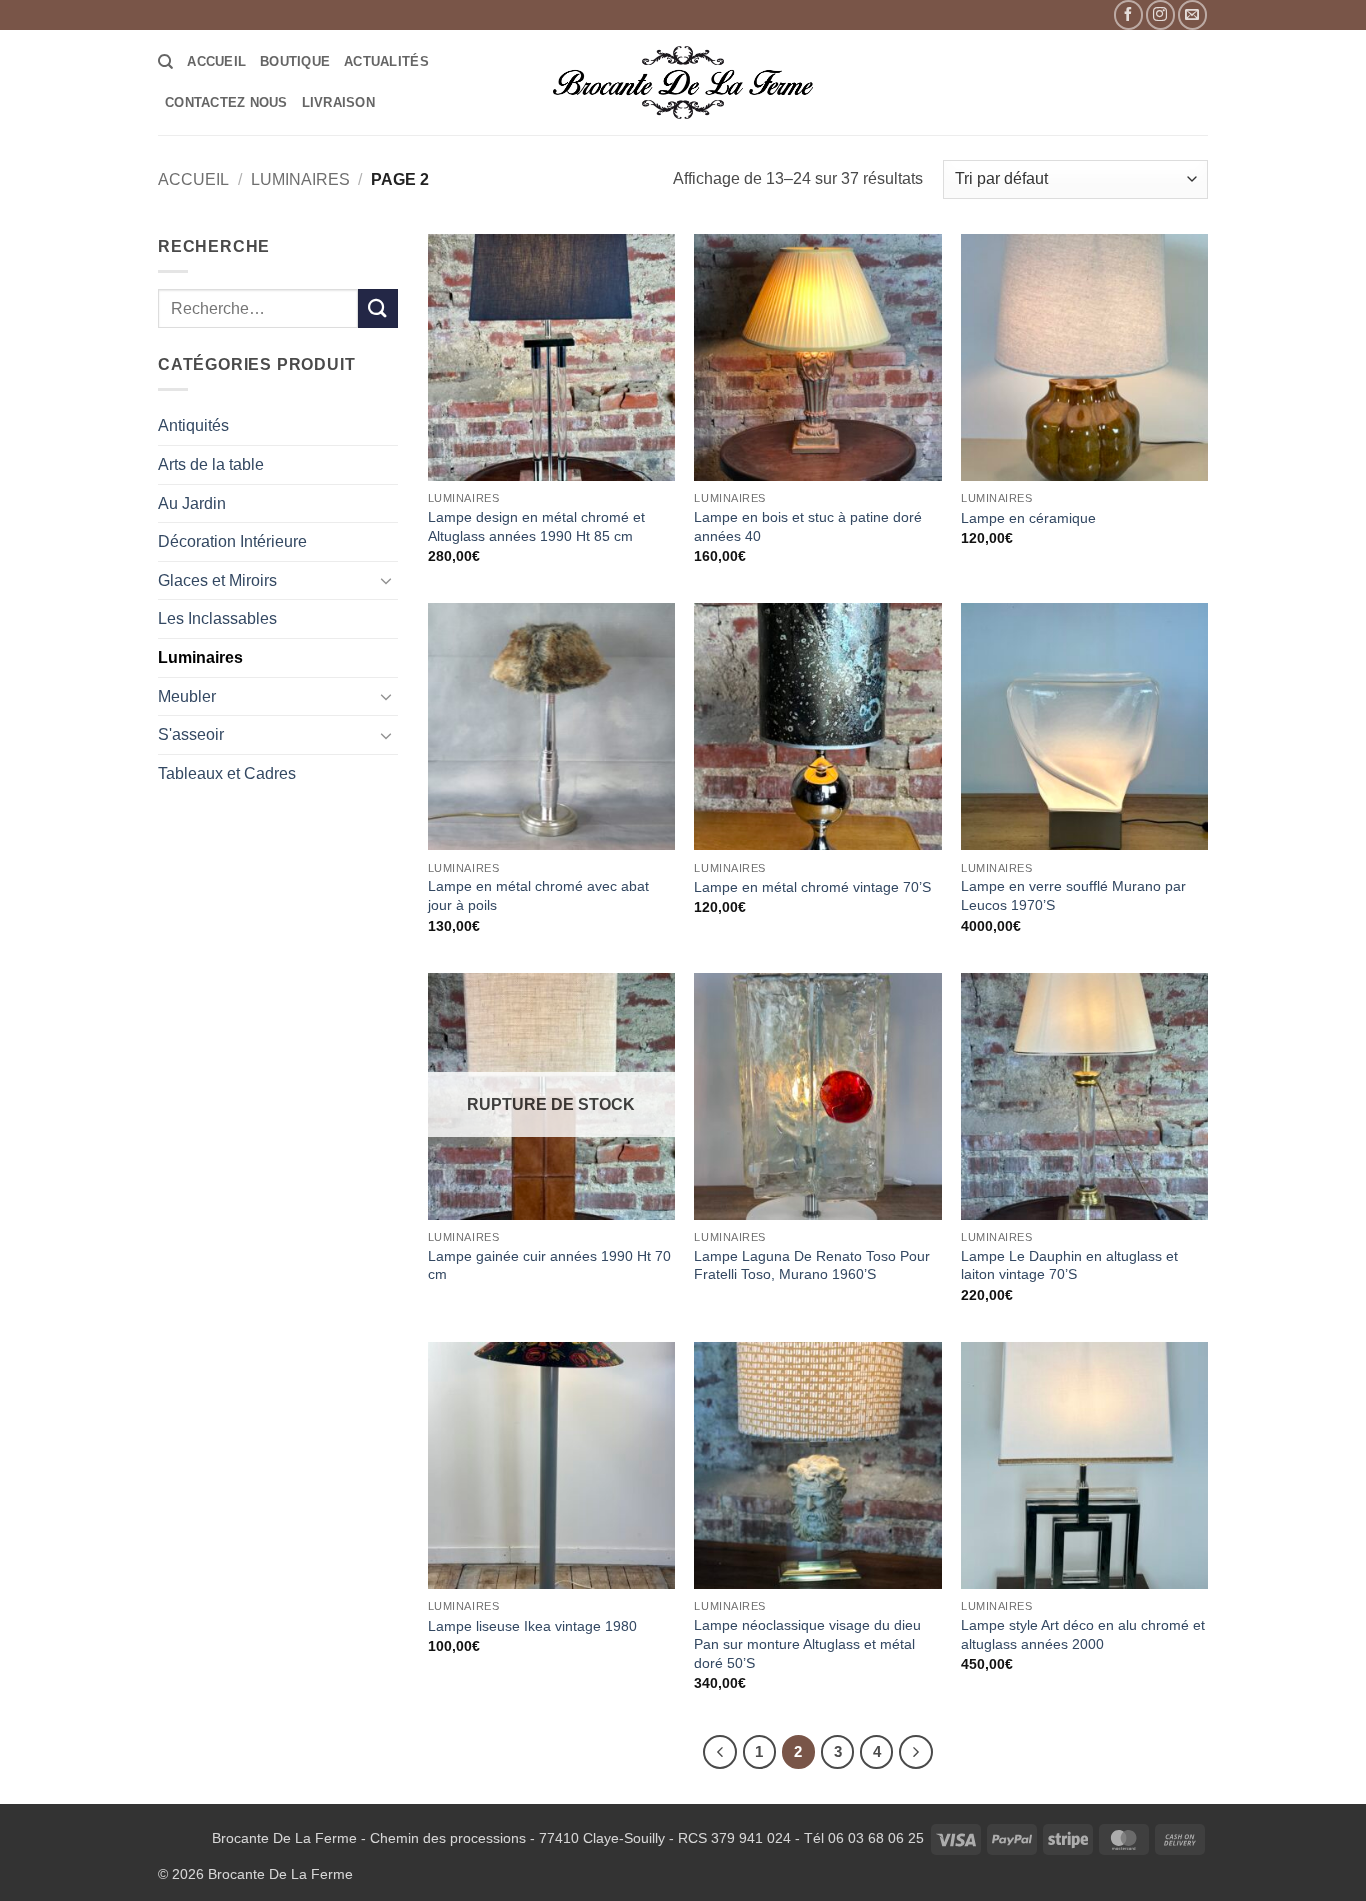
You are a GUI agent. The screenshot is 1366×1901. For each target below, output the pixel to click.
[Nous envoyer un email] (1192, 14)
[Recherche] (165, 62)
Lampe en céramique (1028, 518)
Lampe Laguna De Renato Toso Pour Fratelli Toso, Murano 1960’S (812, 1265)
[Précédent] (720, 1752)
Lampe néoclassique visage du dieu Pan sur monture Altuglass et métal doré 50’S (807, 1643)
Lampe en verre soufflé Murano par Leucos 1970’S (1073, 895)
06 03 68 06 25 (876, 1838)
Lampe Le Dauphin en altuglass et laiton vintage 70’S (1069, 1265)
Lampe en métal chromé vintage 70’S (812, 887)
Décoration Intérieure (232, 541)
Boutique (295, 61)
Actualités (386, 61)
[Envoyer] (378, 308)
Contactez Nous (226, 102)
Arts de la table (211, 464)
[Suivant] (916, 1752)
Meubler (187, 696)
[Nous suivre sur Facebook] (1128, 14)
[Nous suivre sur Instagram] (1160, 14)
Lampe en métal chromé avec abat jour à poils (538, 895)
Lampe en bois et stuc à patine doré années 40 (808, 526)
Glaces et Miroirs (217, 580)
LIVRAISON (338, 102)
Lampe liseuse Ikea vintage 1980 (532, 1626)
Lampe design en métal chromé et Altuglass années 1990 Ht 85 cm (536, 526)
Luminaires (300, 179)
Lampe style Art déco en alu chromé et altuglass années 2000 (1083, 1634)
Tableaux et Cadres (227, 773)
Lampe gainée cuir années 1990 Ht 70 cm (549, 1265)
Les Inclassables (217, 618)
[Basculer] (386, 580)
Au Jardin (192, 503)
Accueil (216, 61)
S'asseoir (191, 734)
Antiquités (193, 425)
